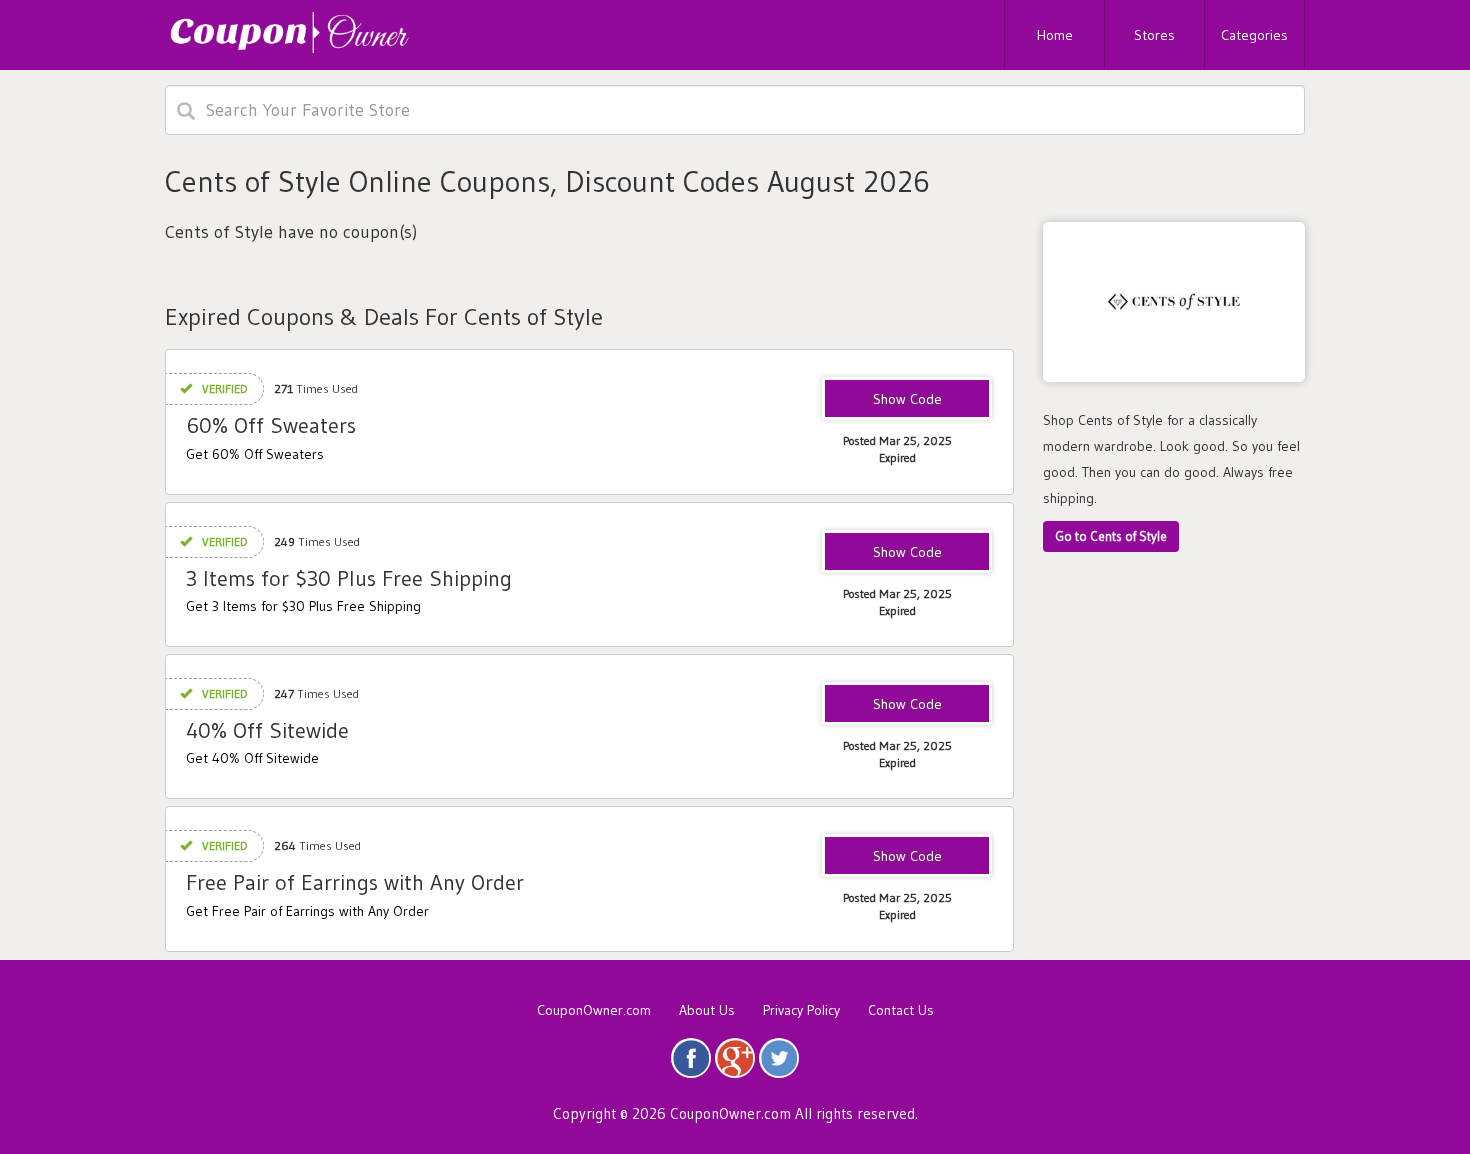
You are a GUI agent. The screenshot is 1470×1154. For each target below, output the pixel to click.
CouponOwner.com (594, 1010)
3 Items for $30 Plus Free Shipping (349, 578)
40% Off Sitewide (267, 730)
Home (1055, 35)
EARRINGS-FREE (907, 857)
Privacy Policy (801, 1010)
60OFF (907, 400)
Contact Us (901, 1010)
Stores (1154, 35)
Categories (1254, 35)
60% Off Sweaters (271, 425)
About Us (707, 1010)
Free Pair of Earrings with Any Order (355, 882)
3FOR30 (907, 553)
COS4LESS (907, 705)
